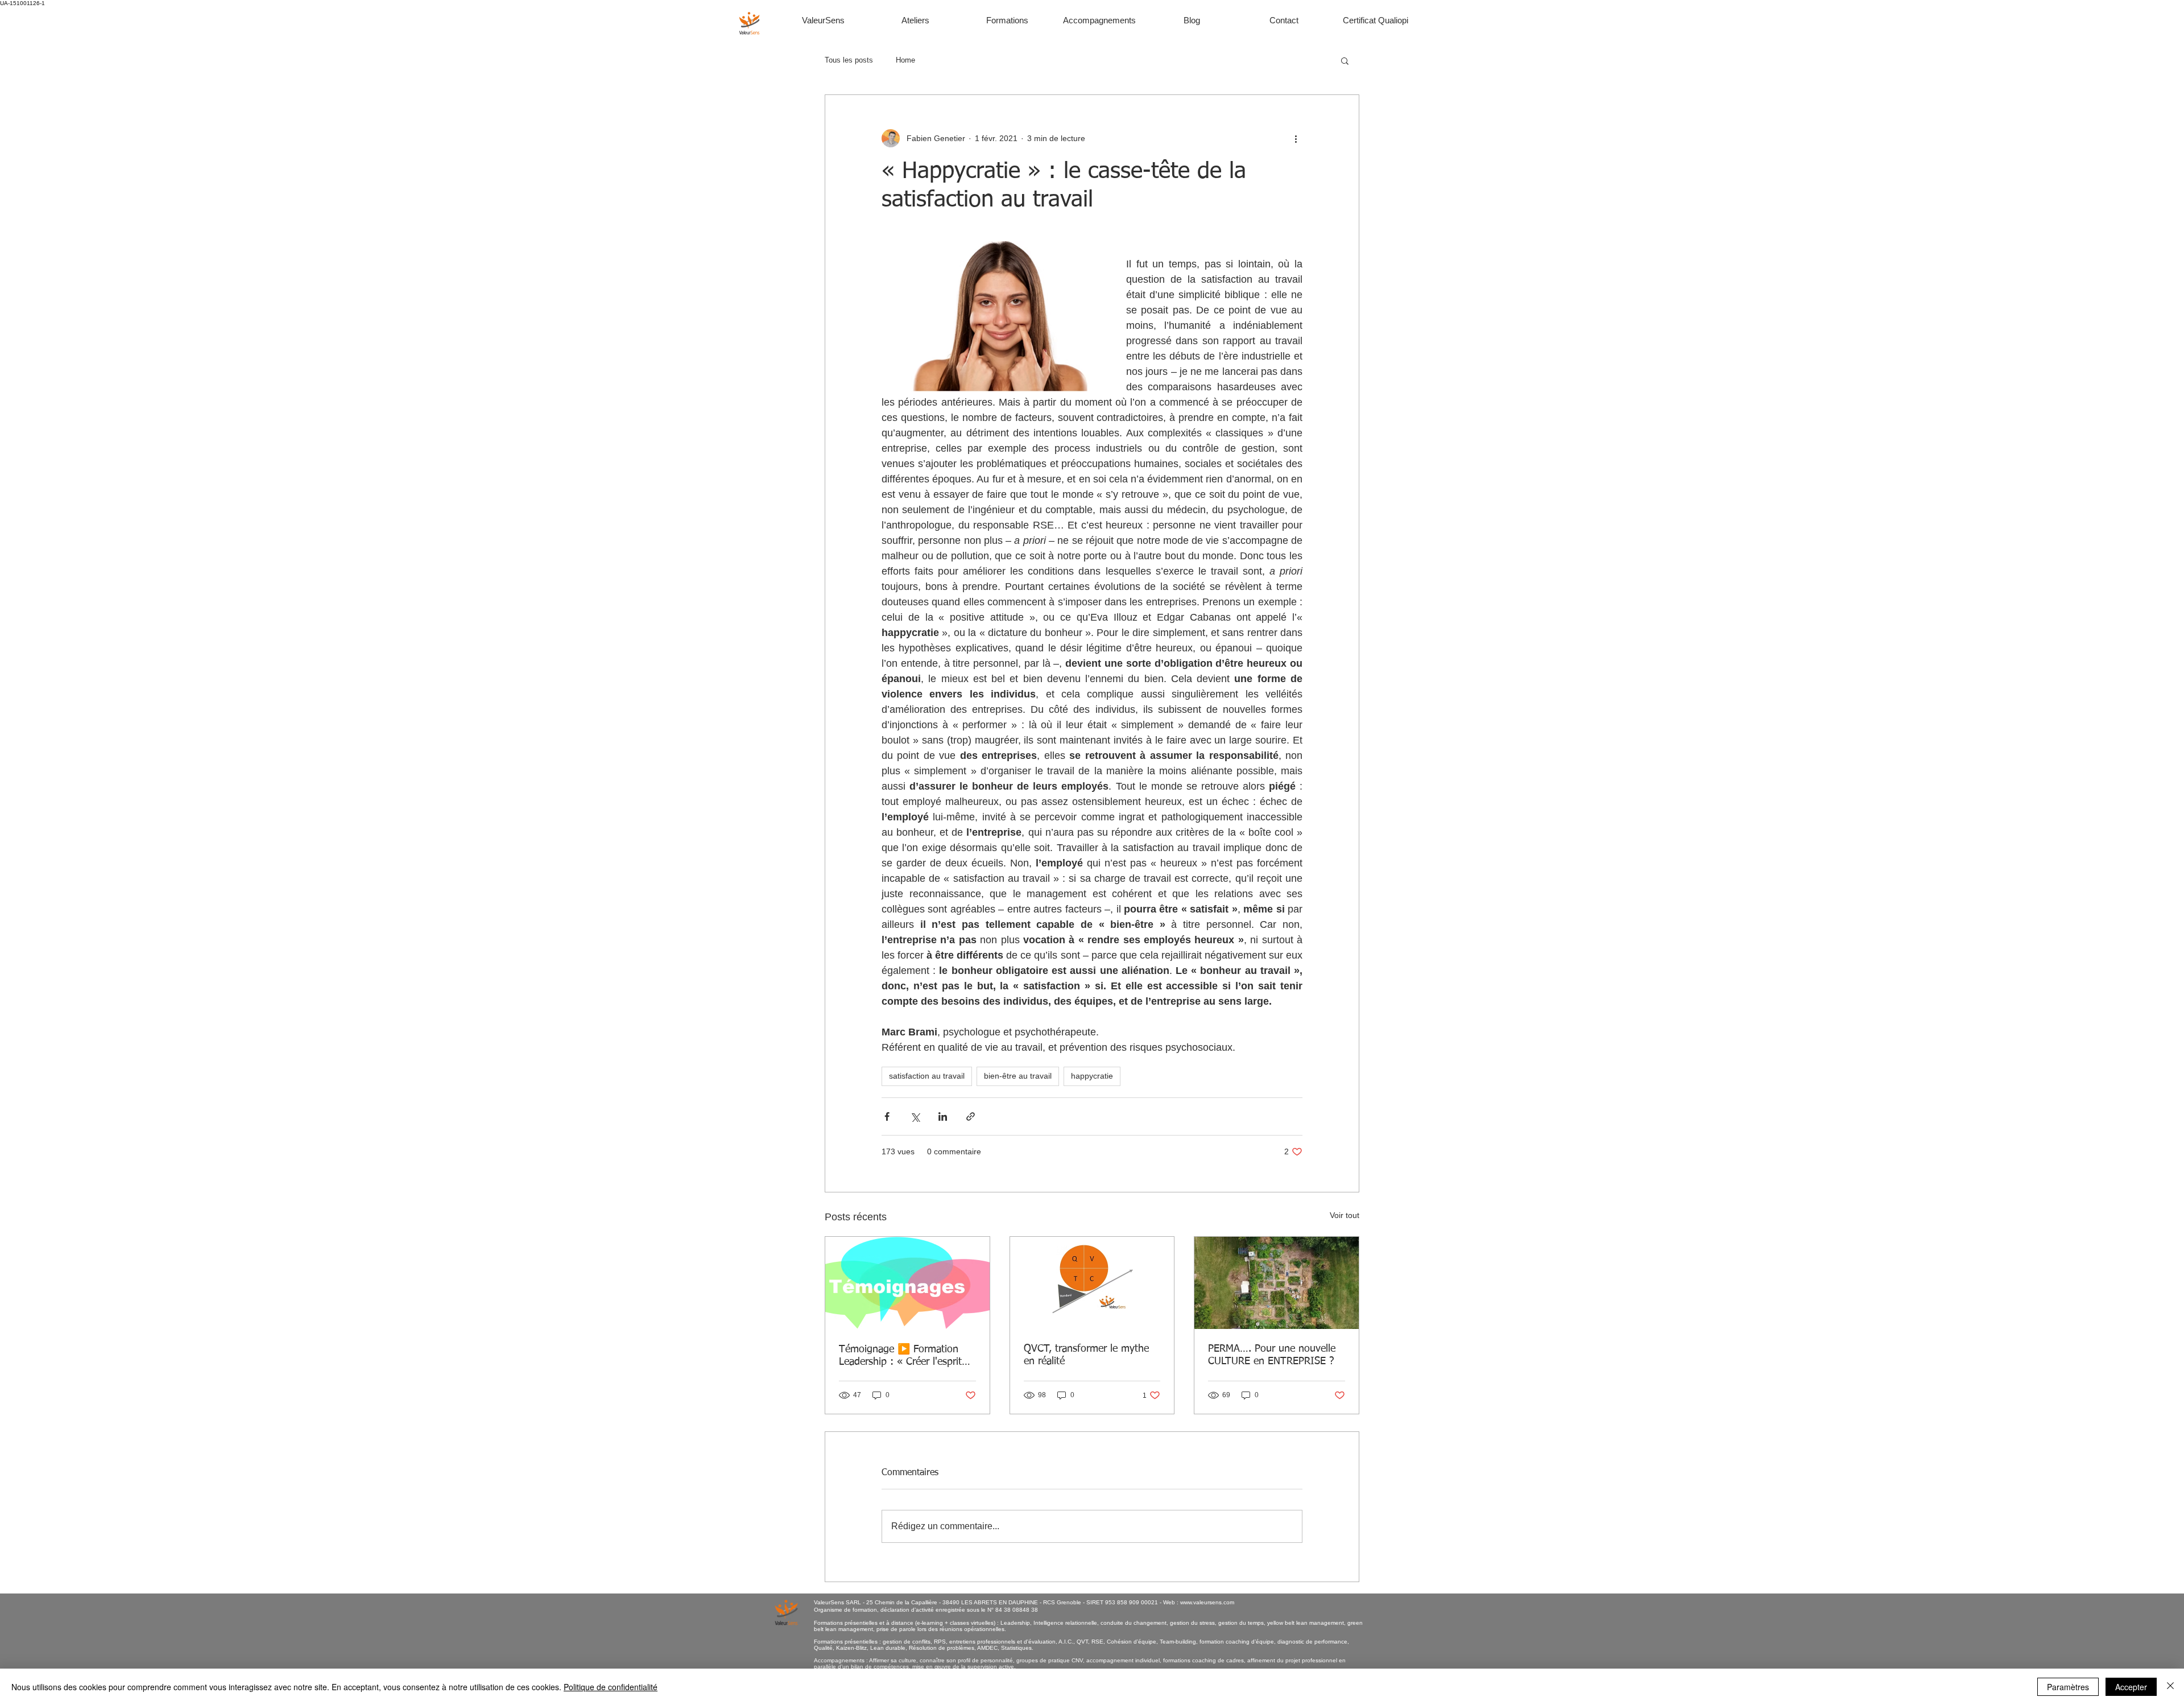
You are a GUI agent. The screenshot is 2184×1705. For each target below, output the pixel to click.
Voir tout (1345, 1215)
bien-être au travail (1018, 1076)
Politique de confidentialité (611, 1687)
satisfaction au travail (927, 1076)
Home (905, 60)
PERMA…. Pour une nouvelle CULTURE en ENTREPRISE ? (1272, 1355)
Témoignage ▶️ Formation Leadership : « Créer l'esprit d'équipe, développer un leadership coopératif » (900, 1356)
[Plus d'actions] (1296, 138)
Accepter (2131, 1687)
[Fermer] (2170, 1687)
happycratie (1092, 1076)
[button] (1345, 60)
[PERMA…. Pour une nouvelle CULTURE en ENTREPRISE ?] (1277, 1283)
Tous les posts (849, 60)
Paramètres (2068, 1687)
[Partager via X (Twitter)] (915, 1116)
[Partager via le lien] (971, 1116)
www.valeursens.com (1207, 1602)
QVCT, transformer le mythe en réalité (1086, 1355)
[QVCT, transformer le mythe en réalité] (1092, 1283)
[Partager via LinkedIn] (943, 1116)
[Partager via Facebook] (887, 1116)
